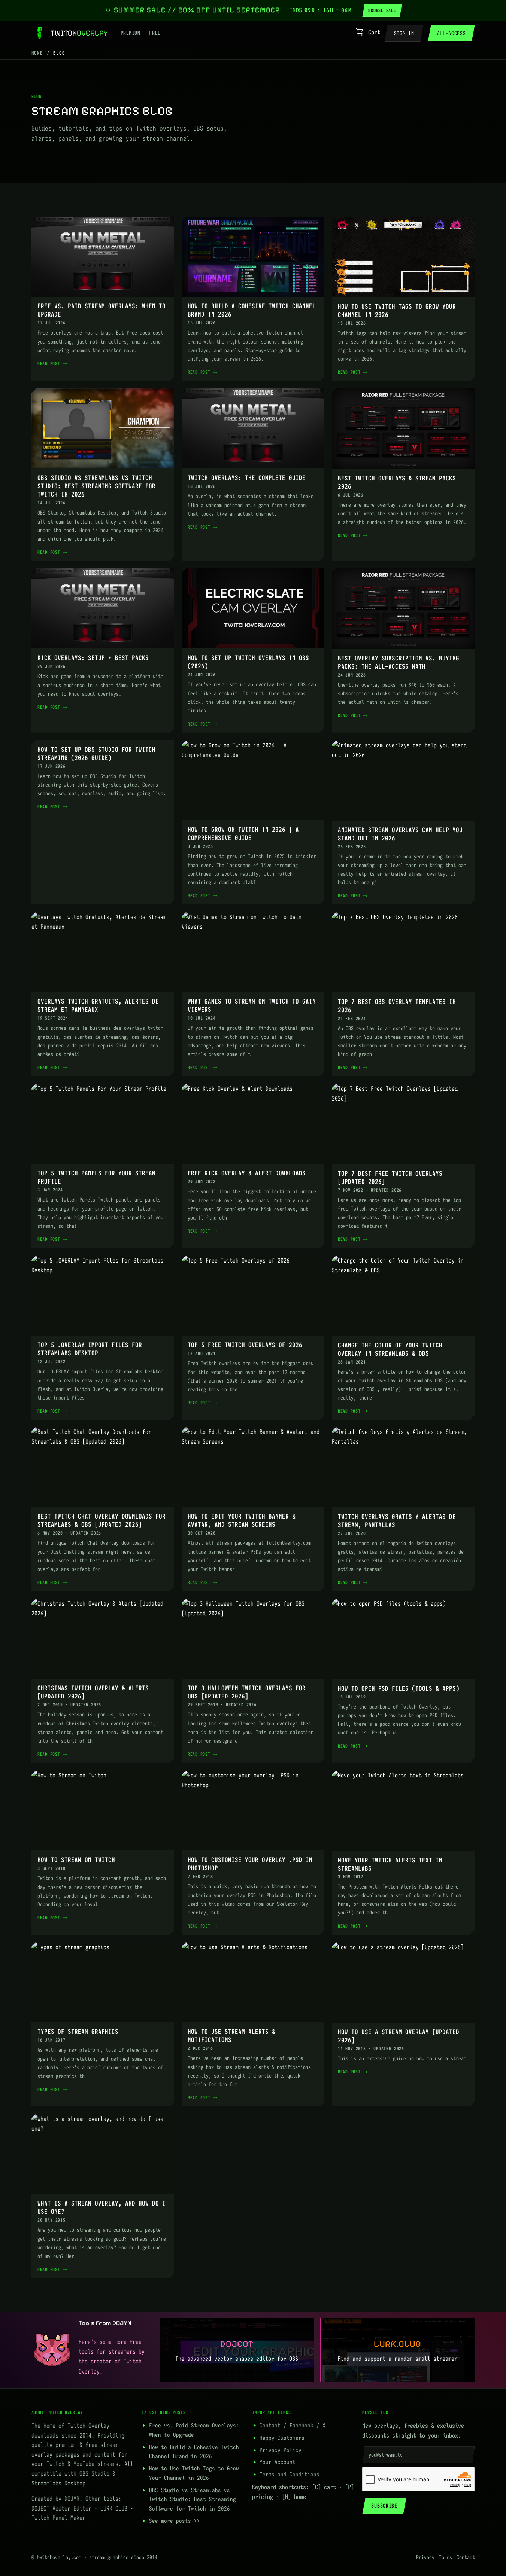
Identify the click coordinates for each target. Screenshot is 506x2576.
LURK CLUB (114, 2508)
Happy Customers (282, 2438)
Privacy (425, 2557)
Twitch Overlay (88, 2426)
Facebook (302, 2425)
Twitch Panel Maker (58, 2518)
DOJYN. (73, 2499)
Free (155, 33)
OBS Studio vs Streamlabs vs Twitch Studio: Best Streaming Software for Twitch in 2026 (193, 2499)
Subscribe (384, 2506)
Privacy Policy (281, 2450)
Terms (446, 2557)
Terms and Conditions (290, 2474)
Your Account (278, 2462)
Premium (131, 33)
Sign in (404, 33)
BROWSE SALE (382, 10)
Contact (270, 2425)
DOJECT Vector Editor (61, 2508)
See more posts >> (175, 2521)
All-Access (452, 33)
